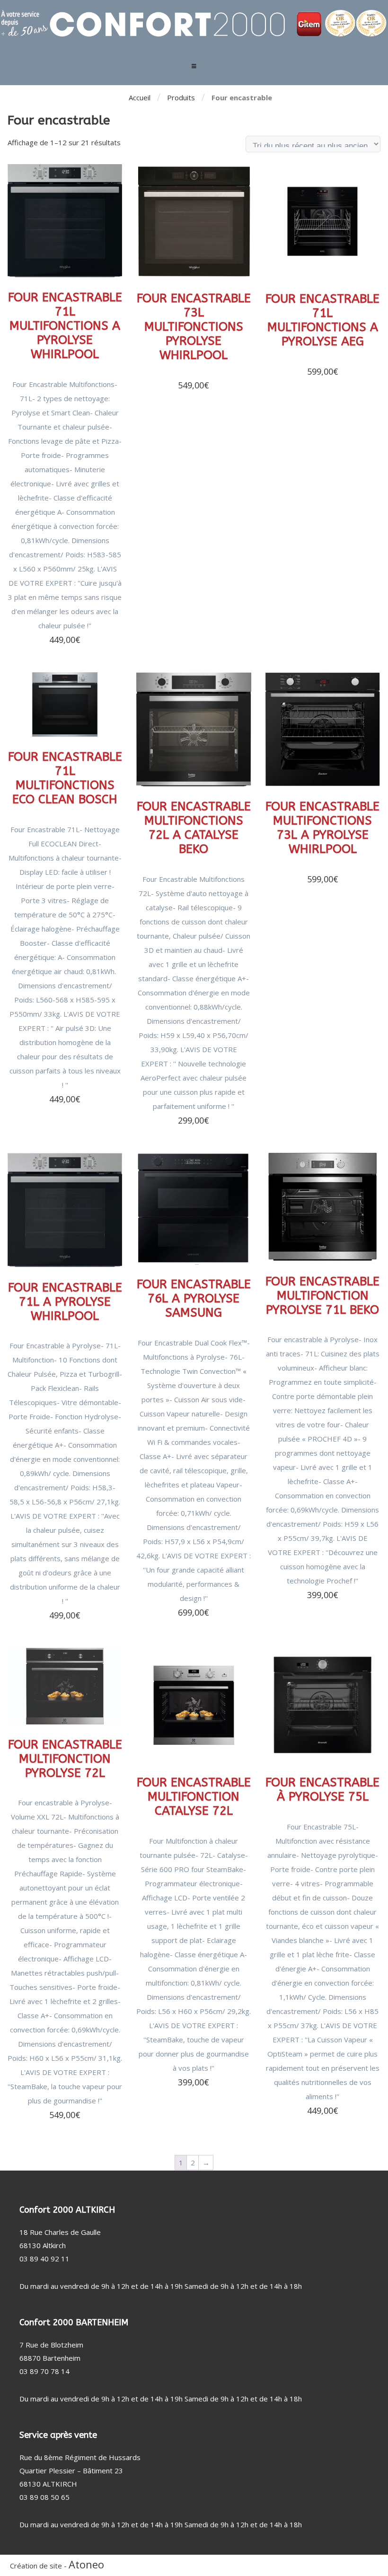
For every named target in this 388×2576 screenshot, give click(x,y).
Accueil (140, 97)
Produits (181, 97)
